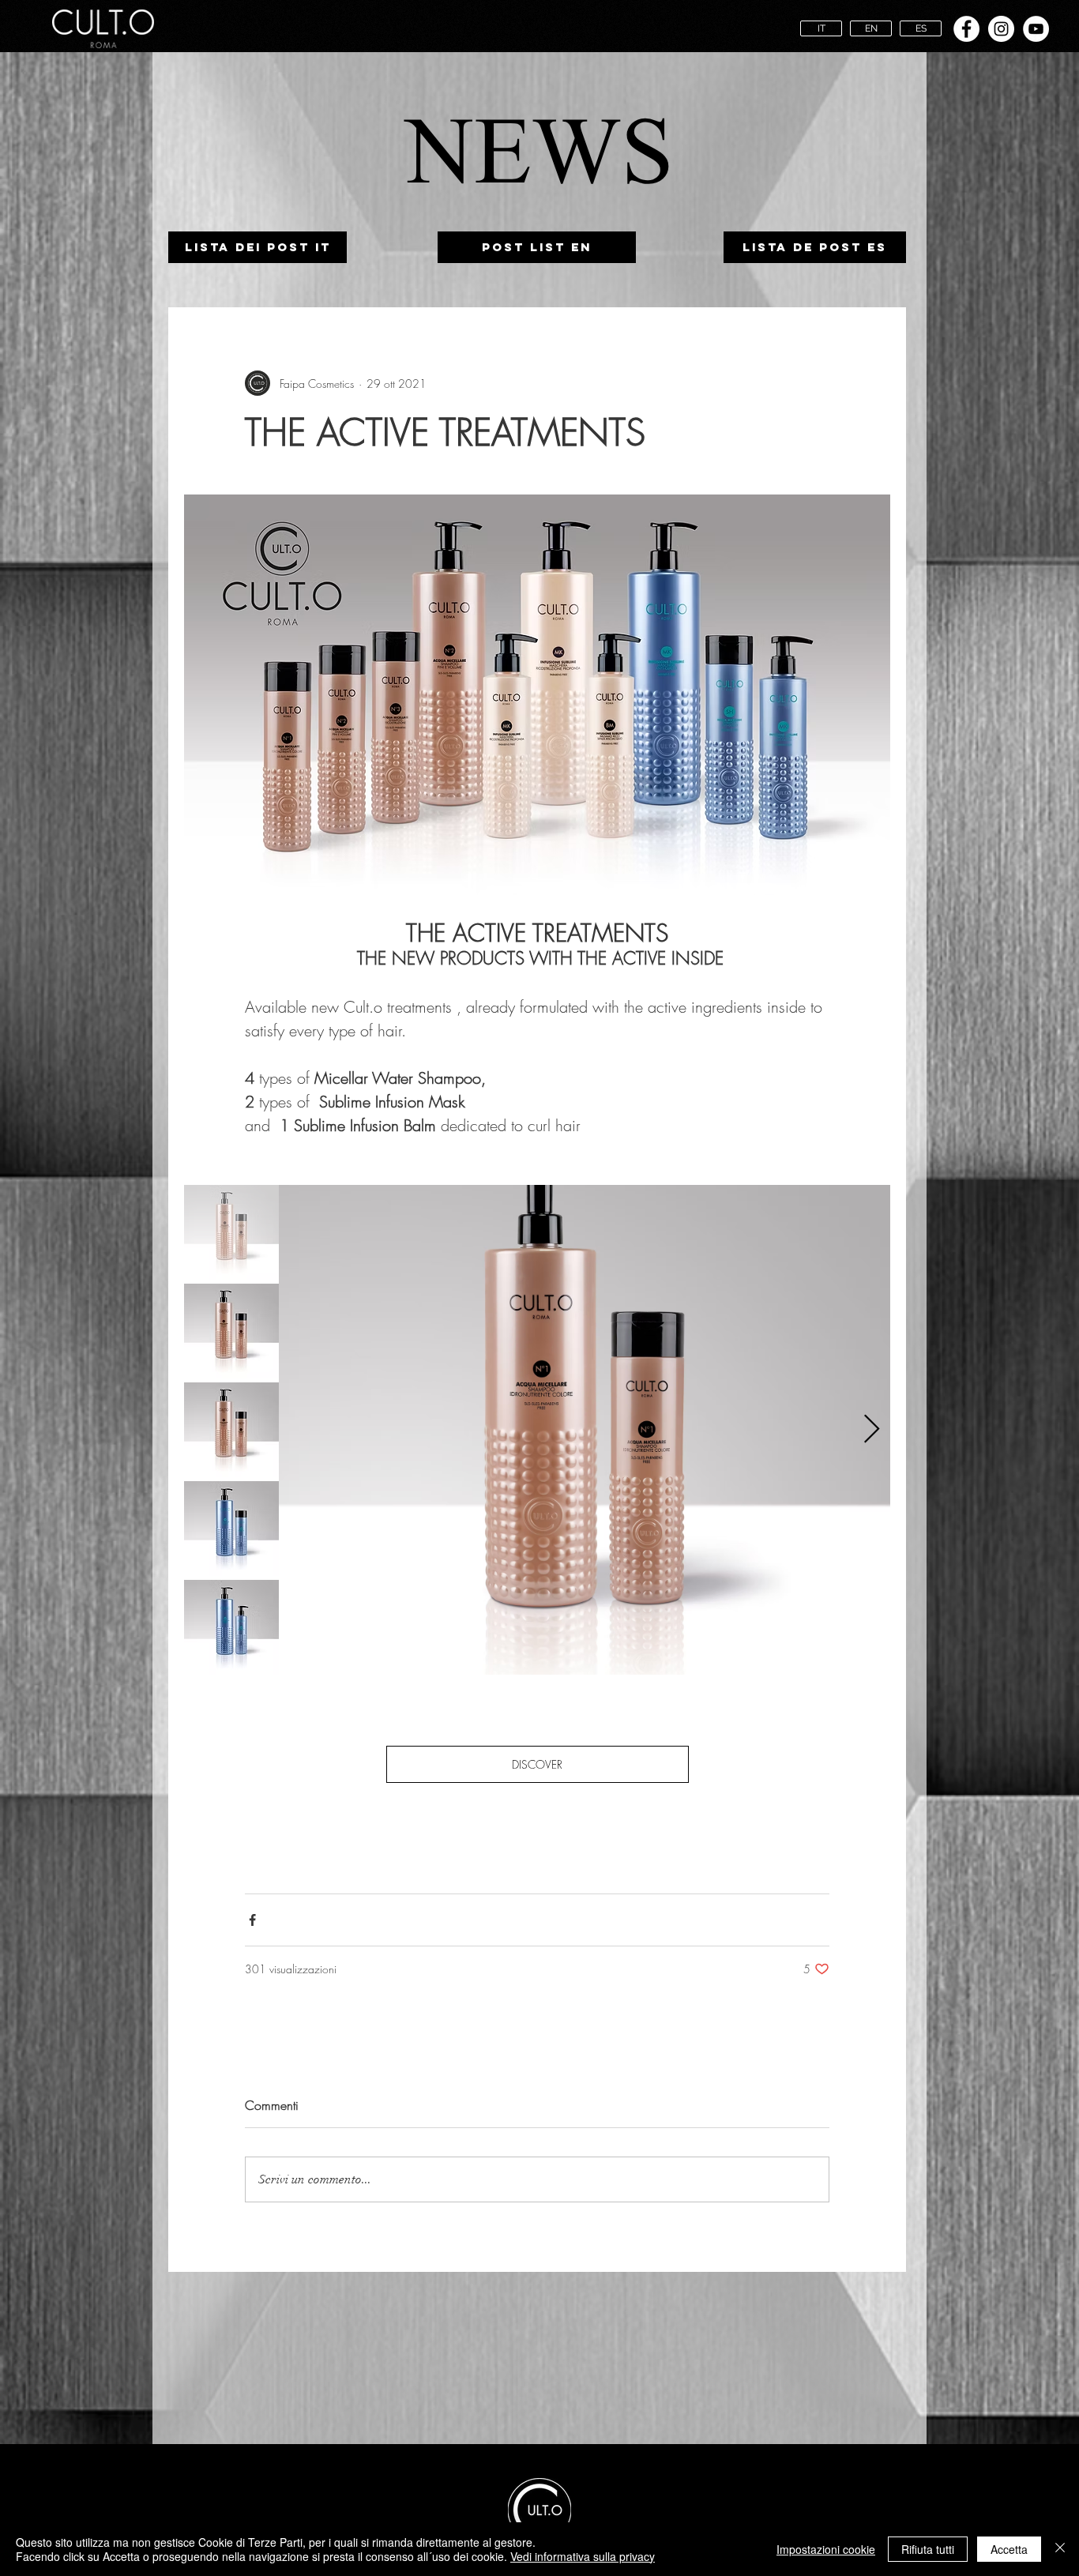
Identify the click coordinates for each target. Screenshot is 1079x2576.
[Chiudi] (1060, 2549)
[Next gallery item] (872, 1430)
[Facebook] (966, 29)
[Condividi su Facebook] (252, 1920)
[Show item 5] (231, 1627)
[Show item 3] (231, 1430)
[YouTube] (1036, 29)
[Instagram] (1001, 29)
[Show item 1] (231, 1232)
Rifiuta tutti (928, 2549)
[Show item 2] (231, 1331)
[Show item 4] (231, 1529)
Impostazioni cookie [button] (826, 2549)
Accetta (1009, 2549)
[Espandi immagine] (585, 1430)
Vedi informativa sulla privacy (583, 2556)
